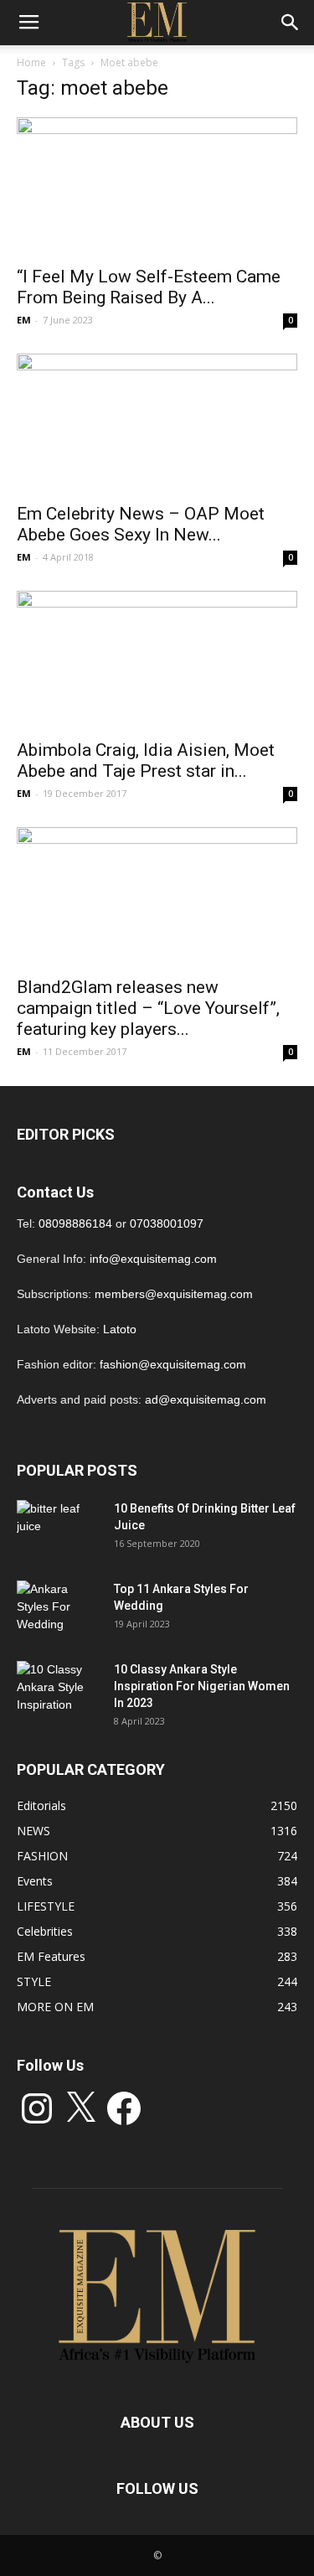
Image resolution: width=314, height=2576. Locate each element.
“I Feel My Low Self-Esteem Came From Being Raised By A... (149, 287)
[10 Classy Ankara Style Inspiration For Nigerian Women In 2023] (59, 1690)
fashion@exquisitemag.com (173, 1364)
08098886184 (75, 1223)
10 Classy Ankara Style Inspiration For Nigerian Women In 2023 (202, 1686)
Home (31, 62)
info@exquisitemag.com (153, 1259)
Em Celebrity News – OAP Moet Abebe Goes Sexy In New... (141, 524)
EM (24, 320)
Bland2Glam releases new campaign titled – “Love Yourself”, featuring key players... (148, 1008)
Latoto (120, 1329)
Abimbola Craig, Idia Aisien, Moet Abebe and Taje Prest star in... (146, 760)
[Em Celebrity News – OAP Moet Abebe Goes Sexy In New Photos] (157, 423)
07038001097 (167, 1223)
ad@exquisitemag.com (206, 1399)
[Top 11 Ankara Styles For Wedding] (59, 1610)
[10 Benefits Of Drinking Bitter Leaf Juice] (59, 1529)
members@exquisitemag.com (174, 1294)
